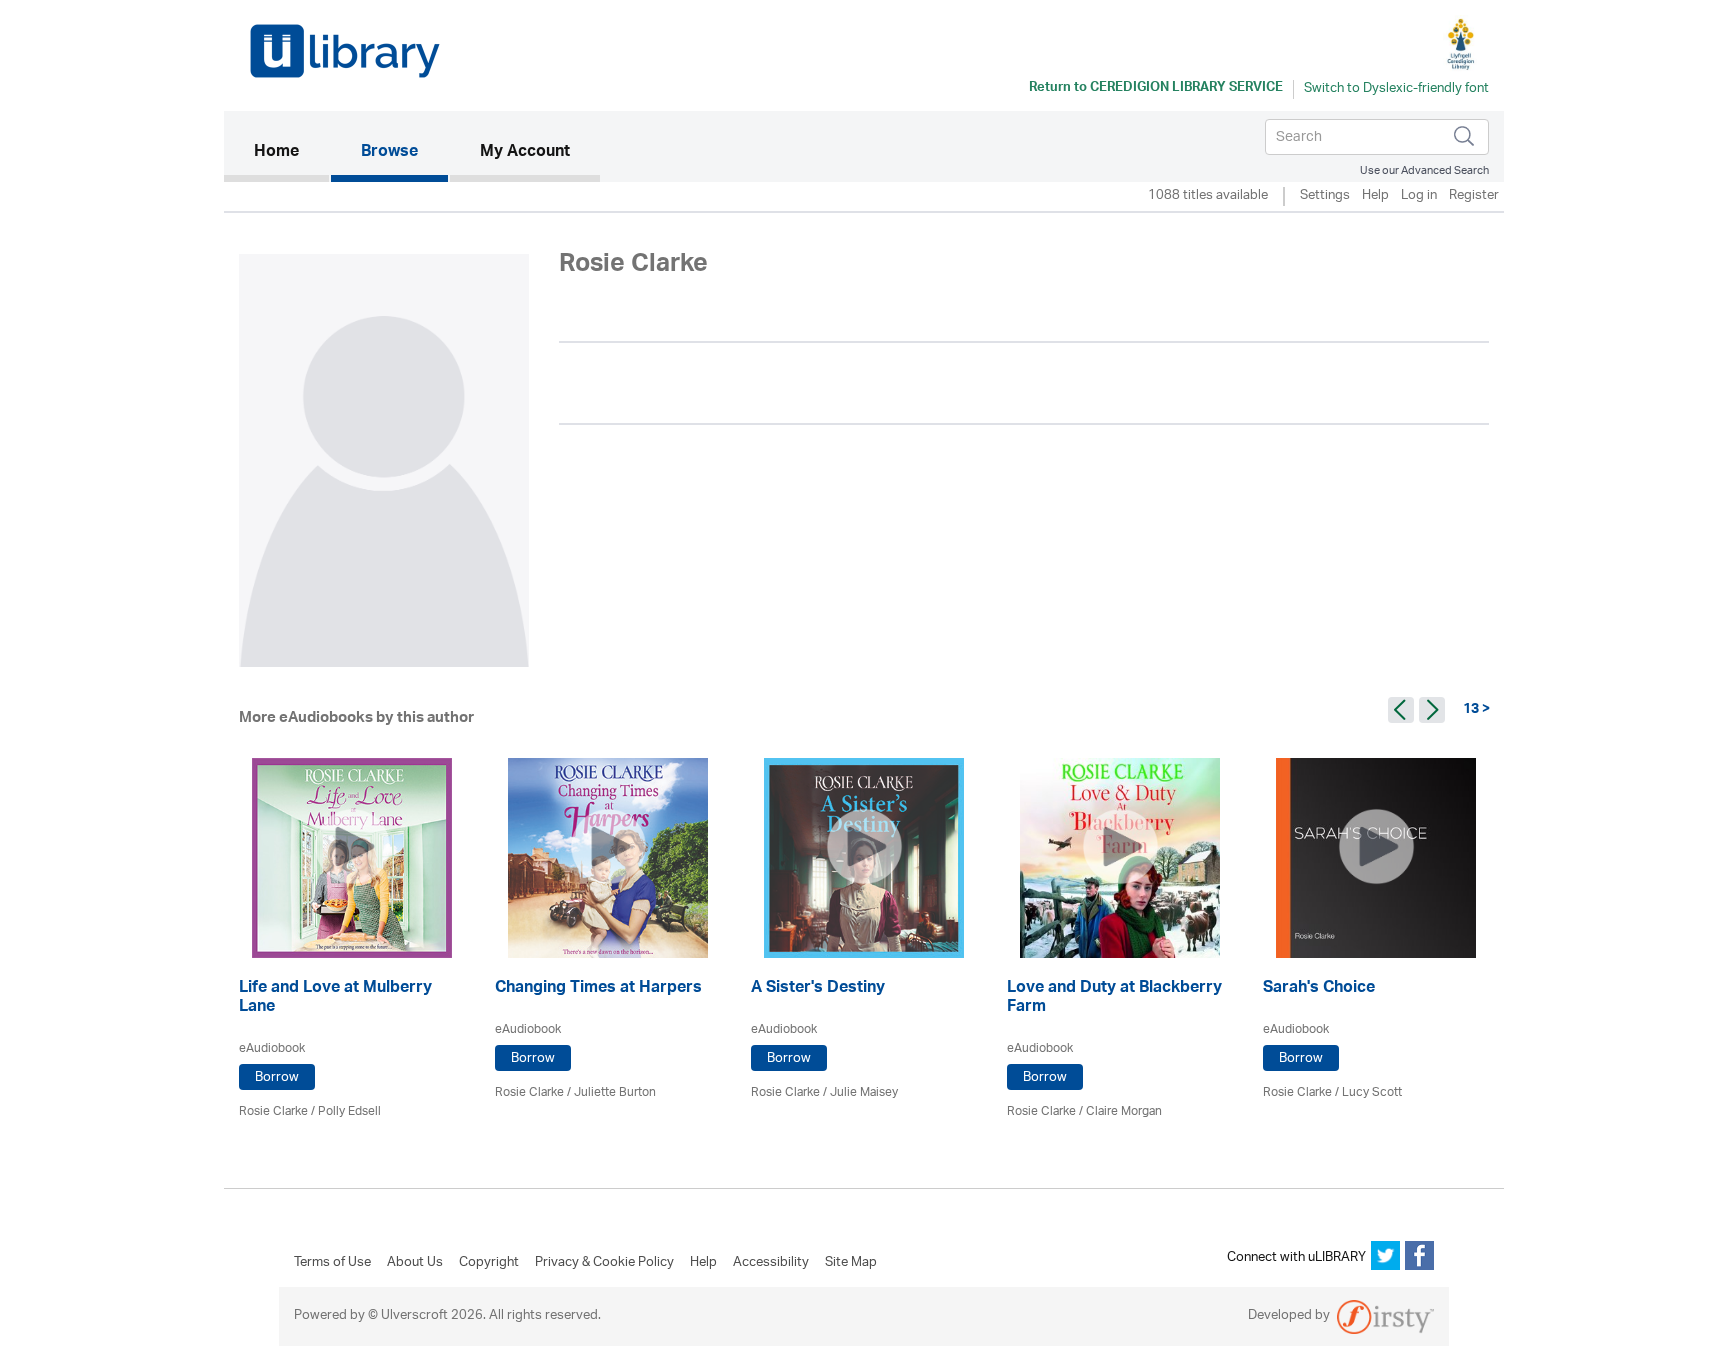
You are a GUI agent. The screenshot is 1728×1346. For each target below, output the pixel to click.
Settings (1325, 196)
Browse (389, 153)
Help (1375, 196)
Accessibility (771, 1263)
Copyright (489, 1263)
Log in (1419, 196)
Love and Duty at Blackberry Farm (1114, 999)
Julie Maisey (864, 1092)
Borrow (277, 1077)
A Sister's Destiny (818, 989)
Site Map (851, 1263)
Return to (1156, 89)
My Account (525, 153)
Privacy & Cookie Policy (604, 1263)
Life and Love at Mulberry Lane (335, 999)
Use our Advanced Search (1424, 170)
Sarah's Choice (1319, 989)
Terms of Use (332, 1263)
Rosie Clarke (273, 1111)
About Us (415, 1263)
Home (291, 152)
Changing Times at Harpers (598, 989)
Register (1474, 196)
